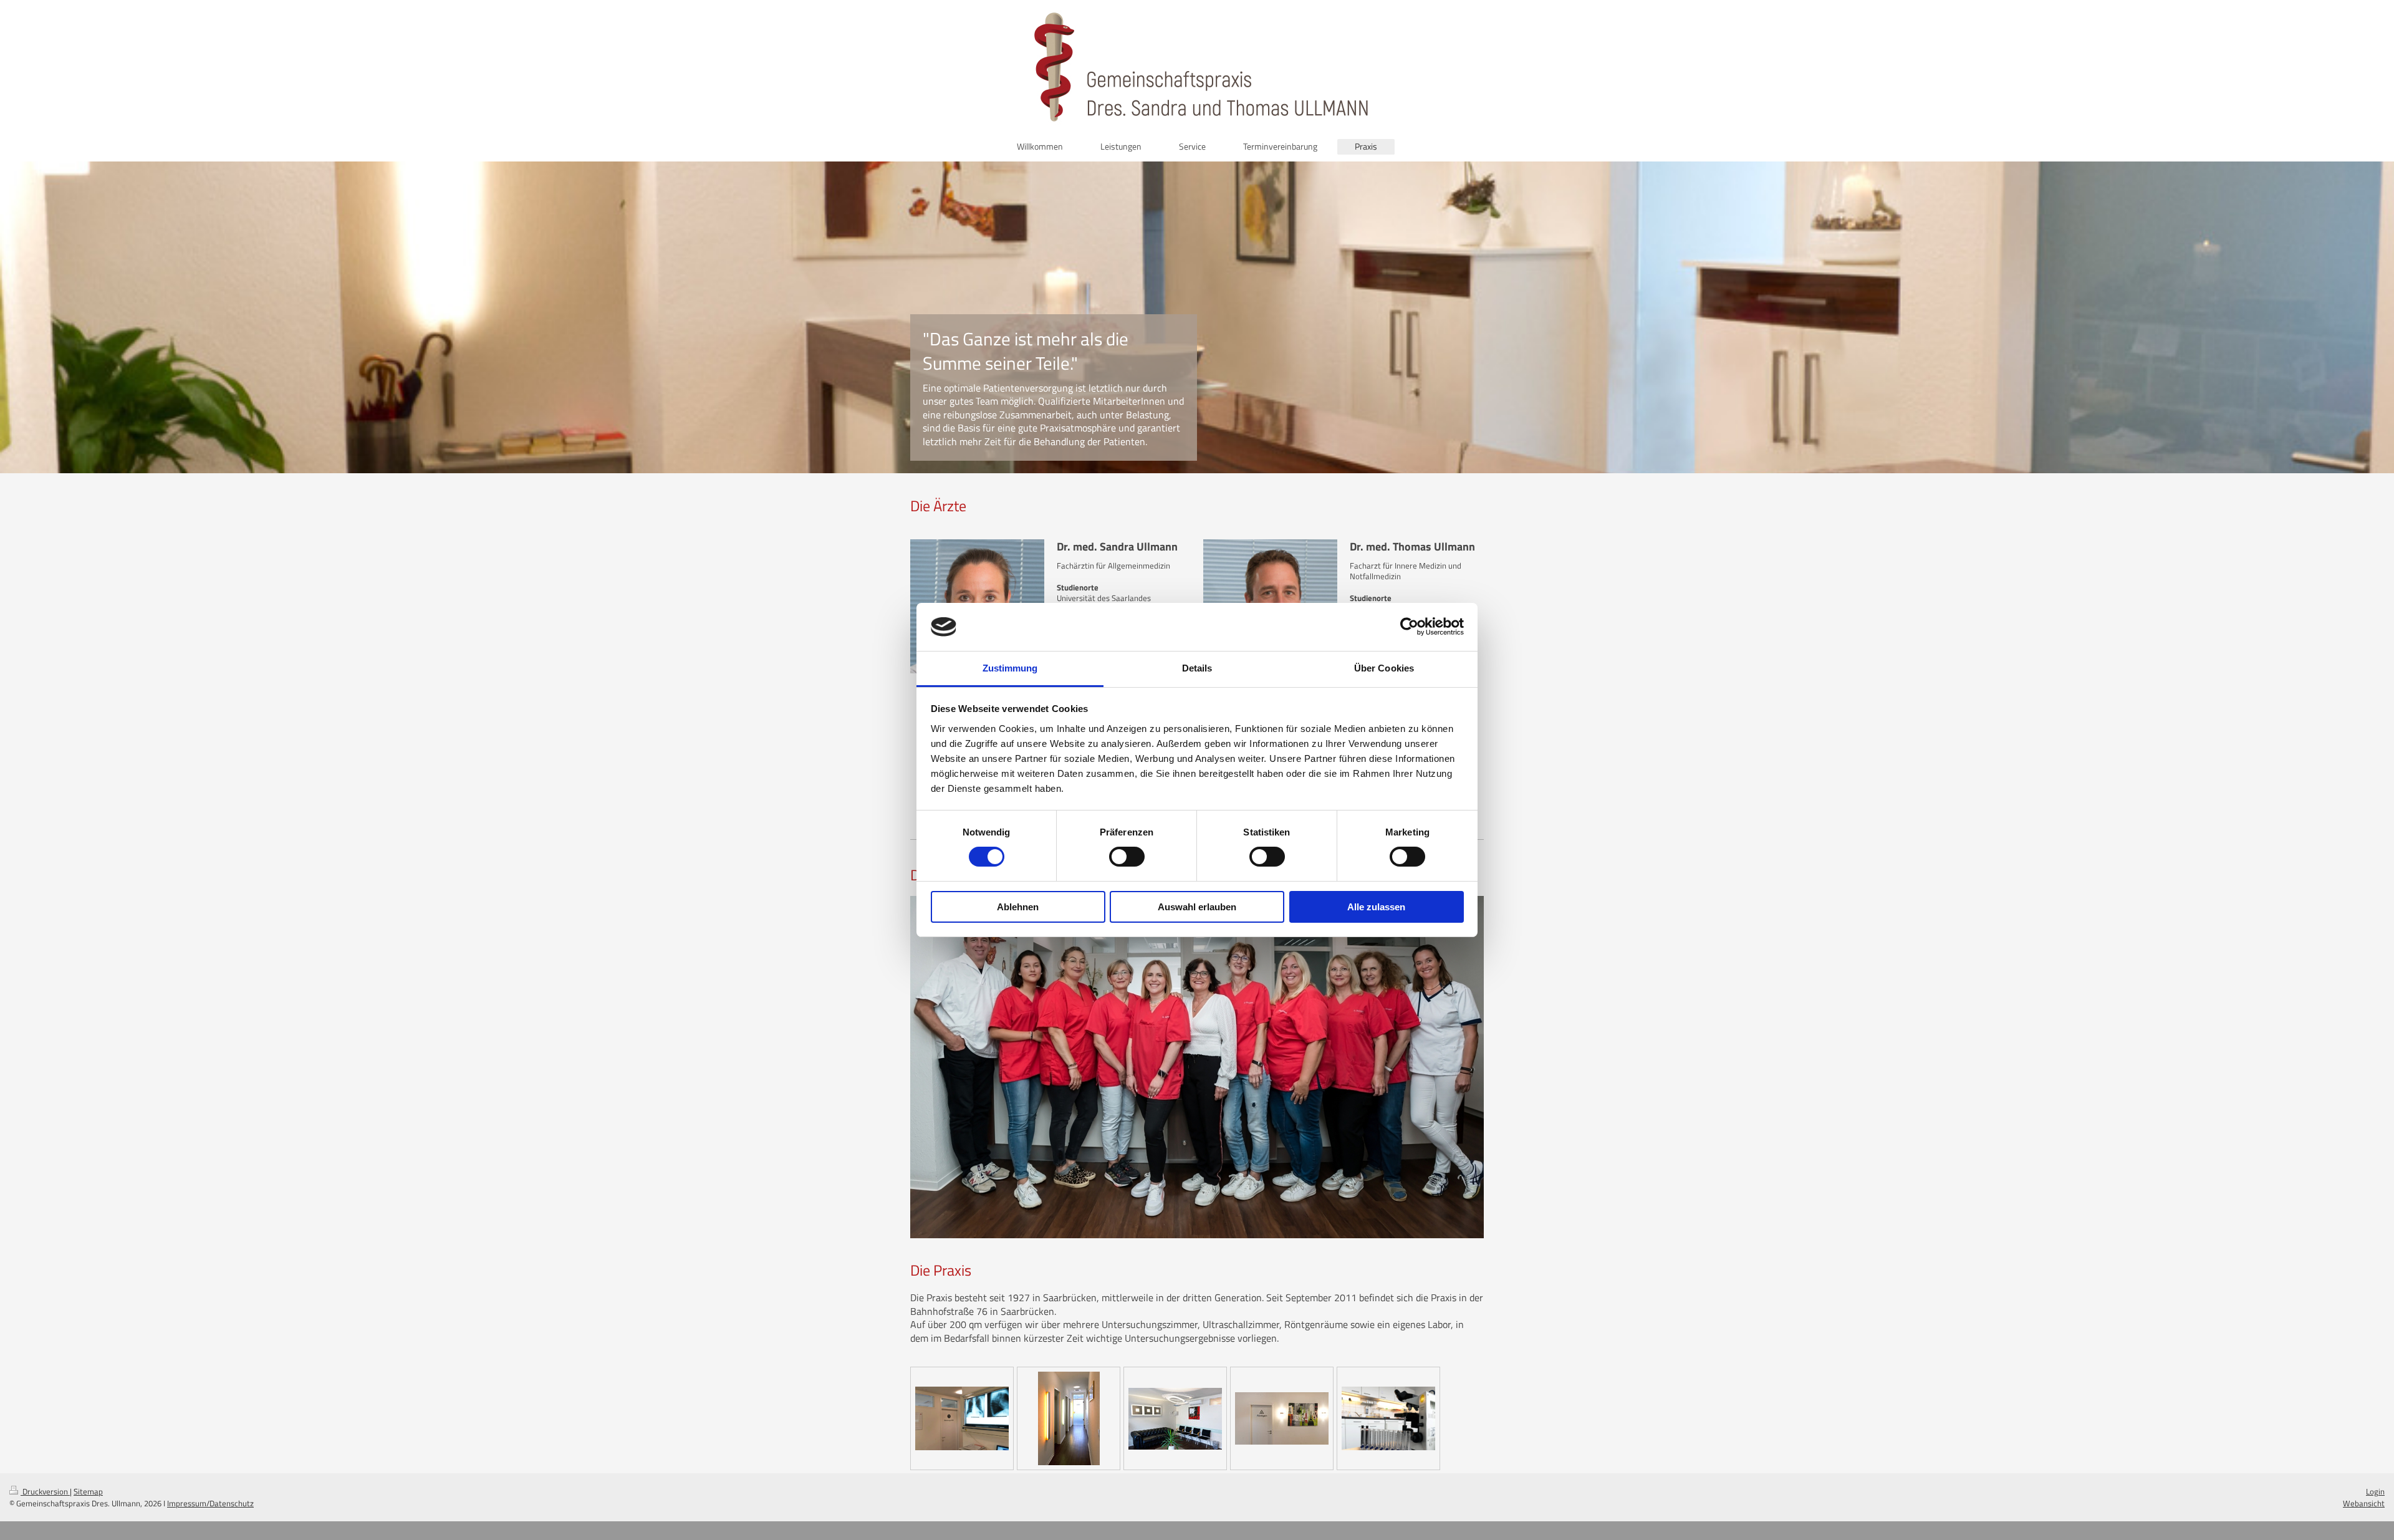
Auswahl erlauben (1197, 907)
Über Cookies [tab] (1384, 668)
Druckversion (45, 1491)
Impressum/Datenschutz (210, 1503)
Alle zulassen (1376, 907)
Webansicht (2364, 1503)
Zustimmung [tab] (1010, 668)
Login (2375, 1491)
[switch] (1127, 857)
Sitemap (88, 1491)
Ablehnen (1018, 907)
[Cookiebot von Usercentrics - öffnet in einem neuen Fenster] (1409, 627)
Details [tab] (1197, 668)
